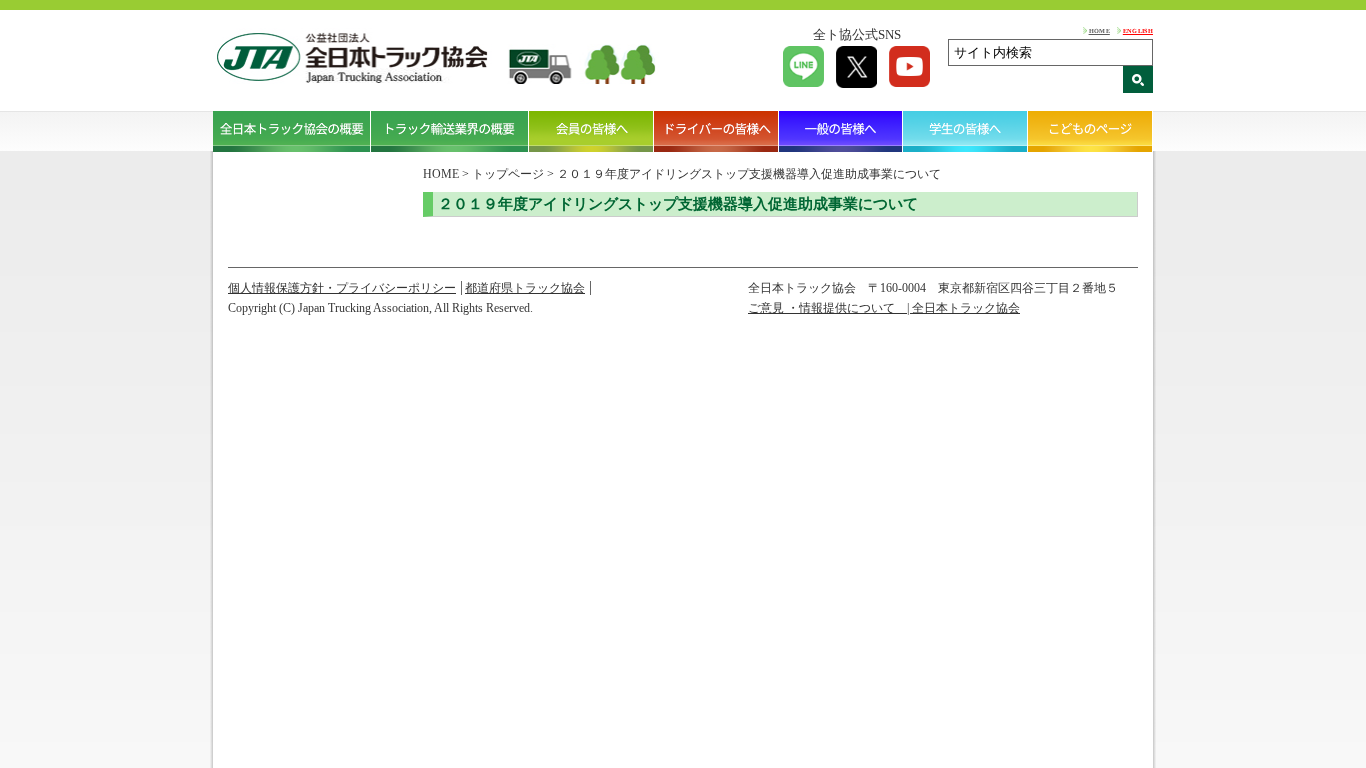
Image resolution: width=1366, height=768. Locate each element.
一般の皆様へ (841, 131)
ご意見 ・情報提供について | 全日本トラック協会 (884, 308)
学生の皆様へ (965, 131)
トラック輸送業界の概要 (450, 131)
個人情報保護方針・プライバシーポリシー (342, 288)
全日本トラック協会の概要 (292, 131)
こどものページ (1090, 131)
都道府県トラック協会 (525, 288)
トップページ (508, 174)
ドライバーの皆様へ (716, 131)
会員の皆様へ (591, 131)
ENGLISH (1138, 30)
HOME (1099, 30)
